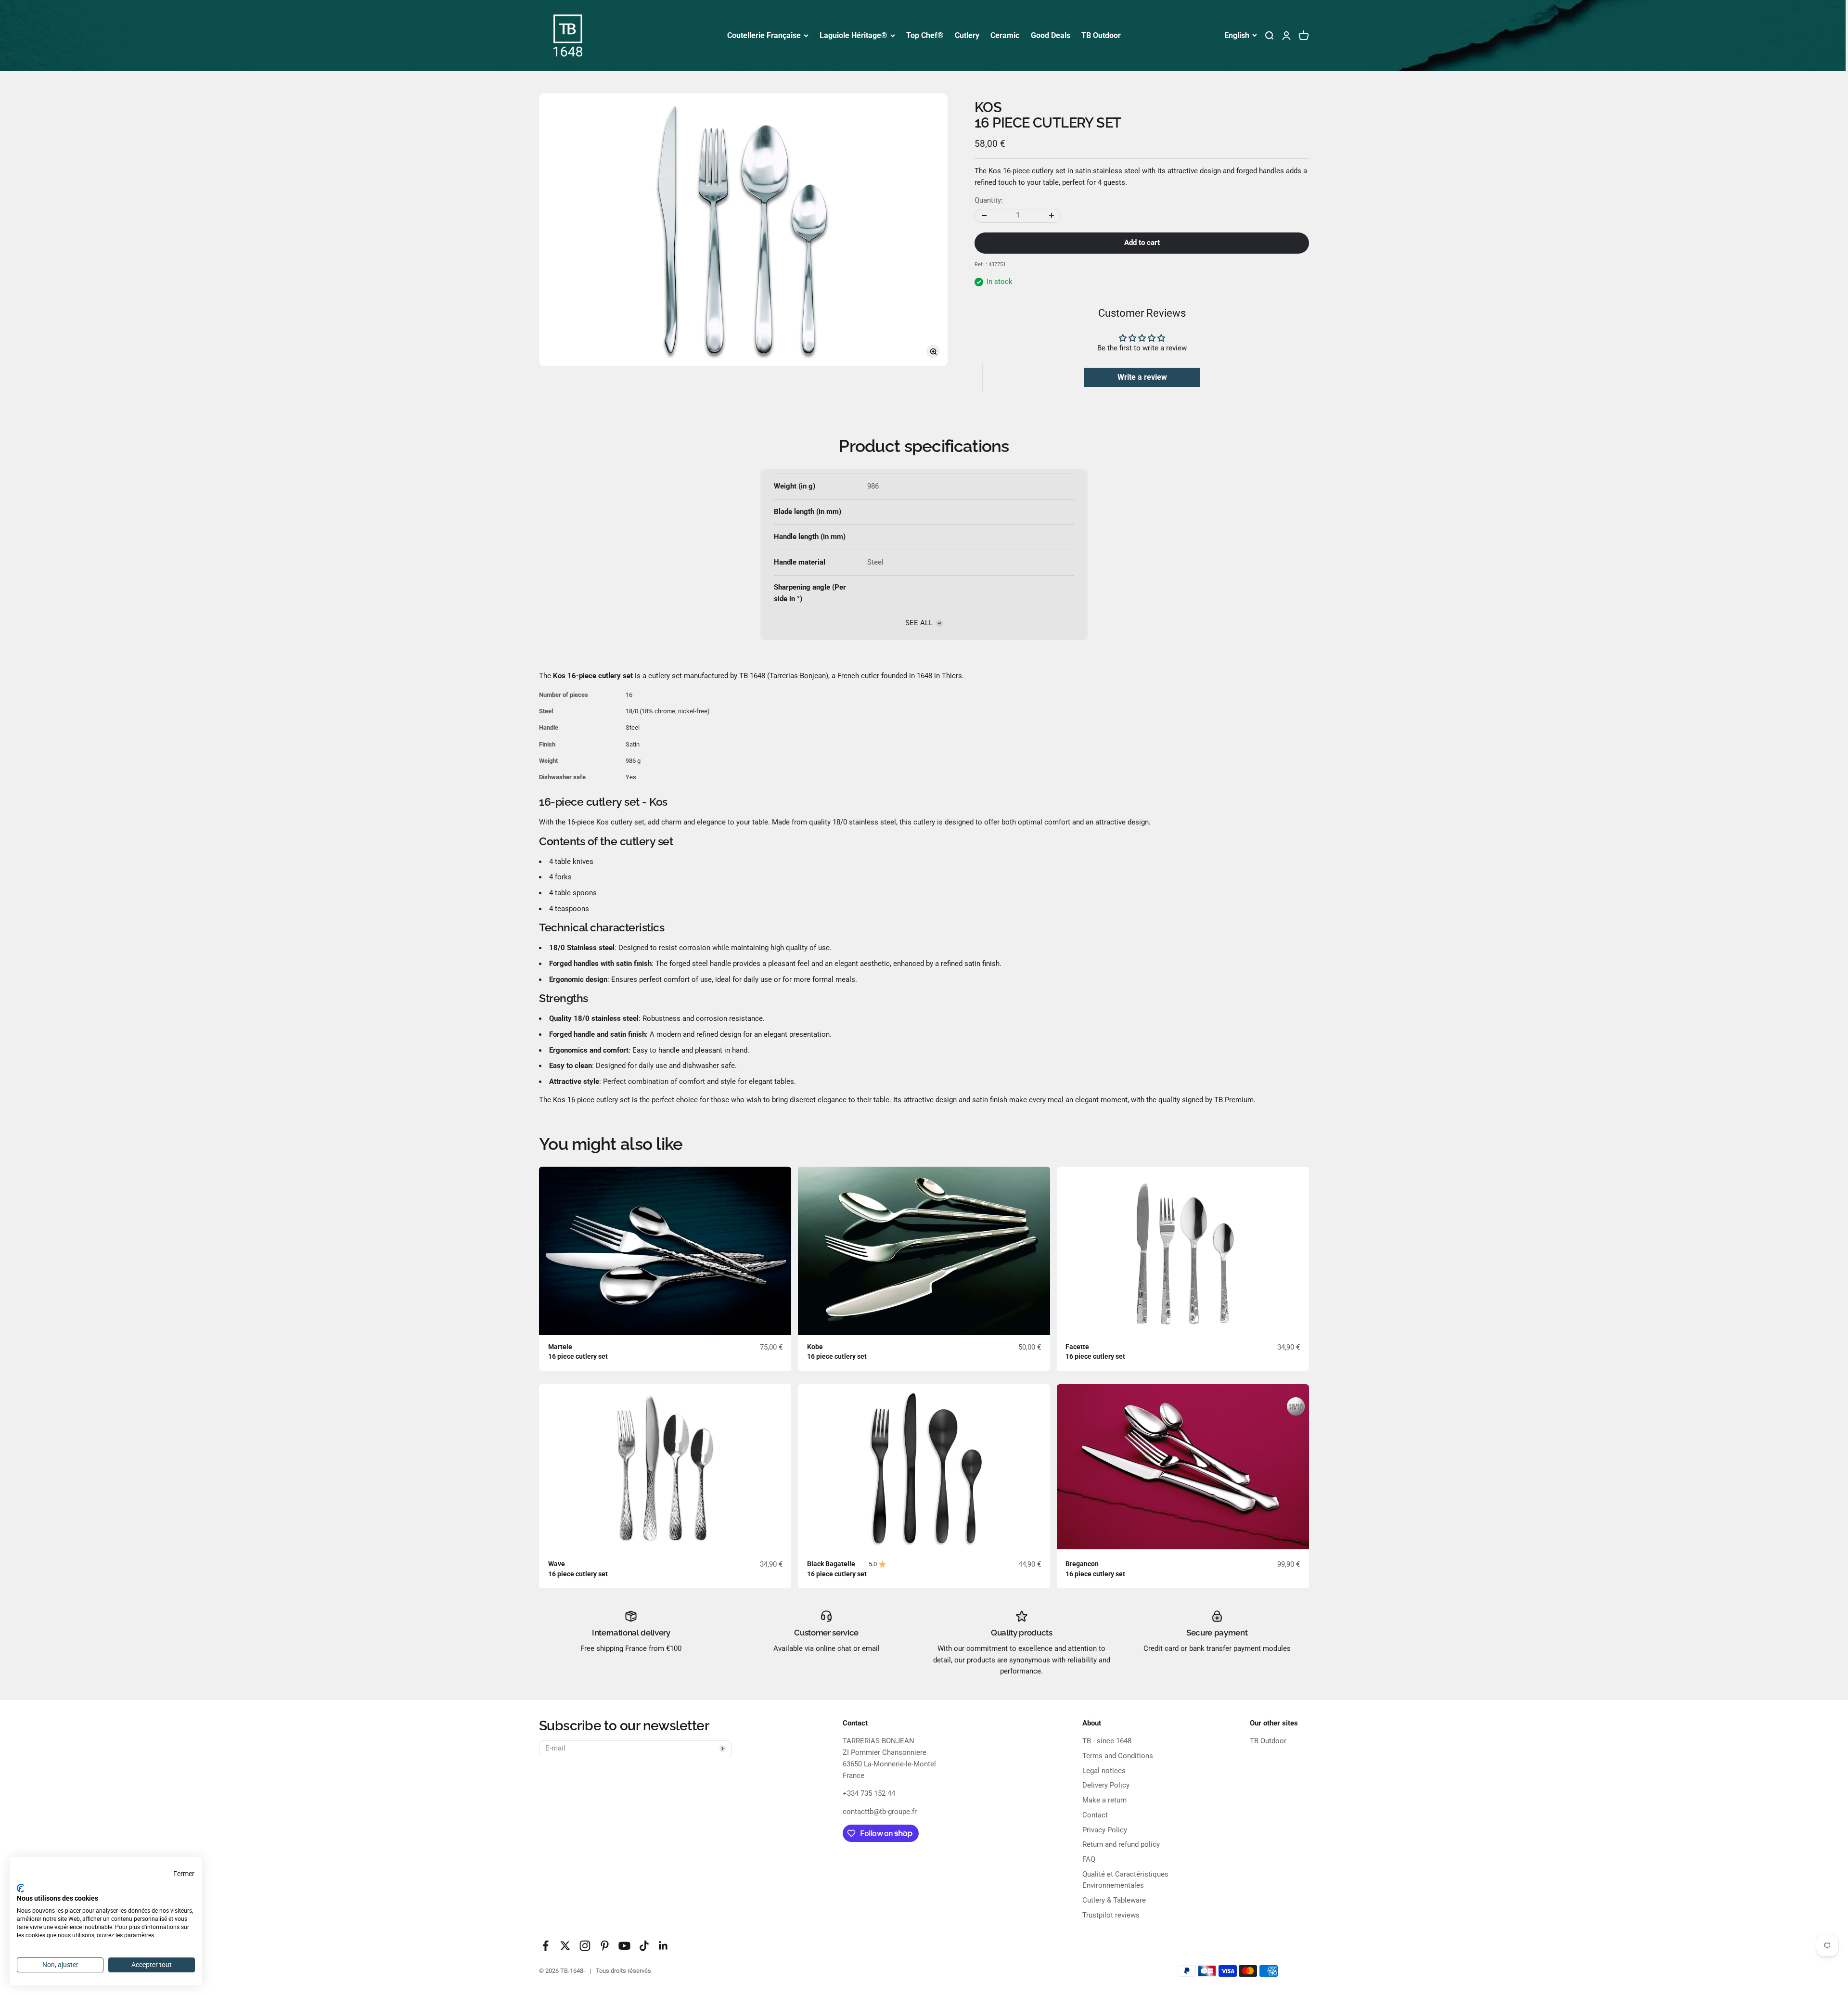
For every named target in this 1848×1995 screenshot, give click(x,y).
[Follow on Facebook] (545, 1946)
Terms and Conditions (1118, 1756)
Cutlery (967, 35)
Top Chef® (925, 35)
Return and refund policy (1121, 1844)
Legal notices (1104, 1771)
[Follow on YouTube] (624, 1946)
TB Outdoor (1101, 35)
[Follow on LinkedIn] (663, 1946)
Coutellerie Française (764, 35)
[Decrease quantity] (984, 216)
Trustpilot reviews (1111, 1915)
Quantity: (989, 200)
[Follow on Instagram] (585, 1946)
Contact (1095, 1815)
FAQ (1089, 1859)
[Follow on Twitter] (565, 1946)
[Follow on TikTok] (644, 1946)
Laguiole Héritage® (853, 35)
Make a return (1104, 1800)
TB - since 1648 (1107, 1741)
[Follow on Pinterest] (605, 1946)
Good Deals (1051, 35)
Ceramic (1005, 35)
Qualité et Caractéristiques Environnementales (1125, 1880)
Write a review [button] (1142, 377)
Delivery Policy (1106, 1785)
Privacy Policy (1105, 1830)
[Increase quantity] (1052, 216)
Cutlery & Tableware (1114, 1900)
